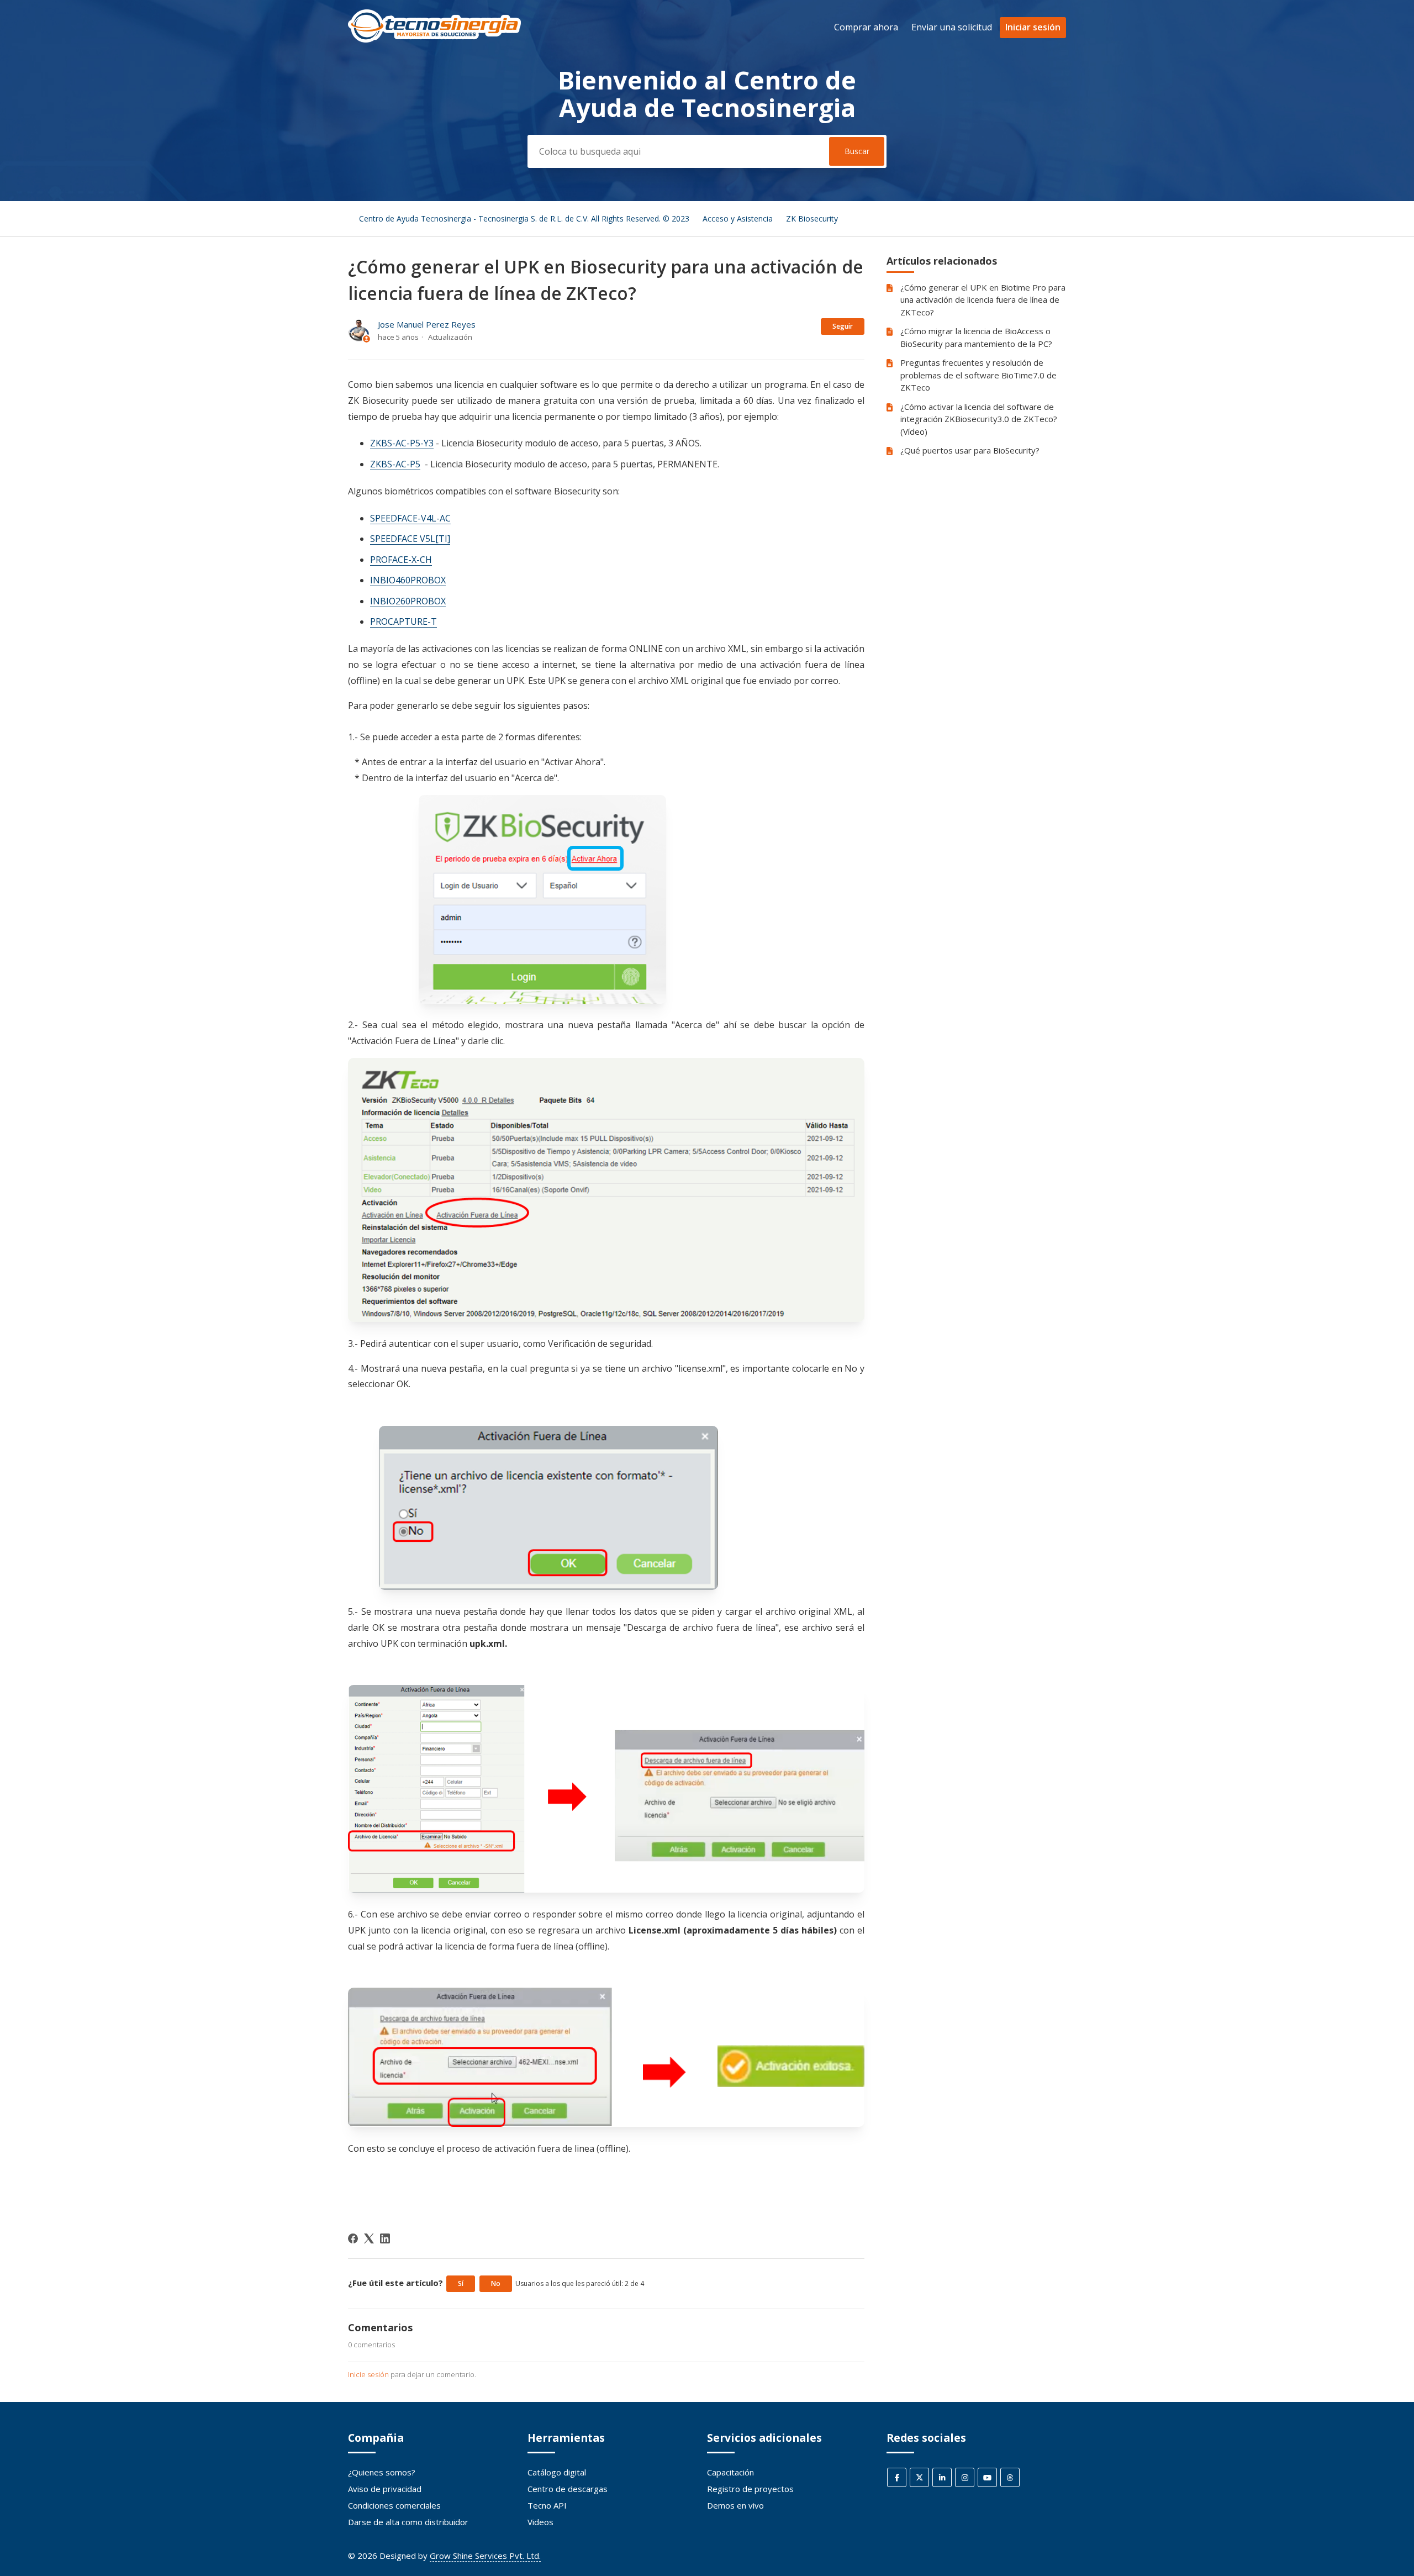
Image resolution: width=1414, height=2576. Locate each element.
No (496, 2283)
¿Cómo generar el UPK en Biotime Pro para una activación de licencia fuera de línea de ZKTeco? (983, 300)
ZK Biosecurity (812, 218)
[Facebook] (353, 2238)
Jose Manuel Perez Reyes (427, 324)
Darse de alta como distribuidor (408, 2522)
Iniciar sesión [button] (1033, 27)
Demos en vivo (735, 2505)
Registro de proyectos (750, 2489)
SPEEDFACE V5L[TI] (410, 539)
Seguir (843, 326)
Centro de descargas (568, 2489)
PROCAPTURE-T (403, 621)
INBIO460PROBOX (408, 580)
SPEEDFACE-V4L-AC (410, 518)
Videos (540, 2522)
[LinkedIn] (385, 2238)
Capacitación (730, 2472)
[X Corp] (369, 2238)
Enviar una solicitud (952, 27)
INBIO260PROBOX (408, 601)
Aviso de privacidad (385, 2489)
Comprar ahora (866, 27)
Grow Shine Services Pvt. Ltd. (485, 2556)
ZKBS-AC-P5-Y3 (402, 443)
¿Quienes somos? (382, 2472)
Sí (461, 2283)
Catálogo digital (557, 2472)
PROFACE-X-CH (401, 560)
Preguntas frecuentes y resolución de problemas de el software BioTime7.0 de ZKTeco (978, 375)
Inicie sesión (368, 2374)
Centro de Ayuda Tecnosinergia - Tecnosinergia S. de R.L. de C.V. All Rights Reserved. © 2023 (524, 218)
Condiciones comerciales (394, 2505)
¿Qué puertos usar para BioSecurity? (970, 450)
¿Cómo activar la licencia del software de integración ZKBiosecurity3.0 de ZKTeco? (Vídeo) (979, 419)
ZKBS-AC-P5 (395, 464)
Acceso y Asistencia (738, 218)
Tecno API (547, 2505)
